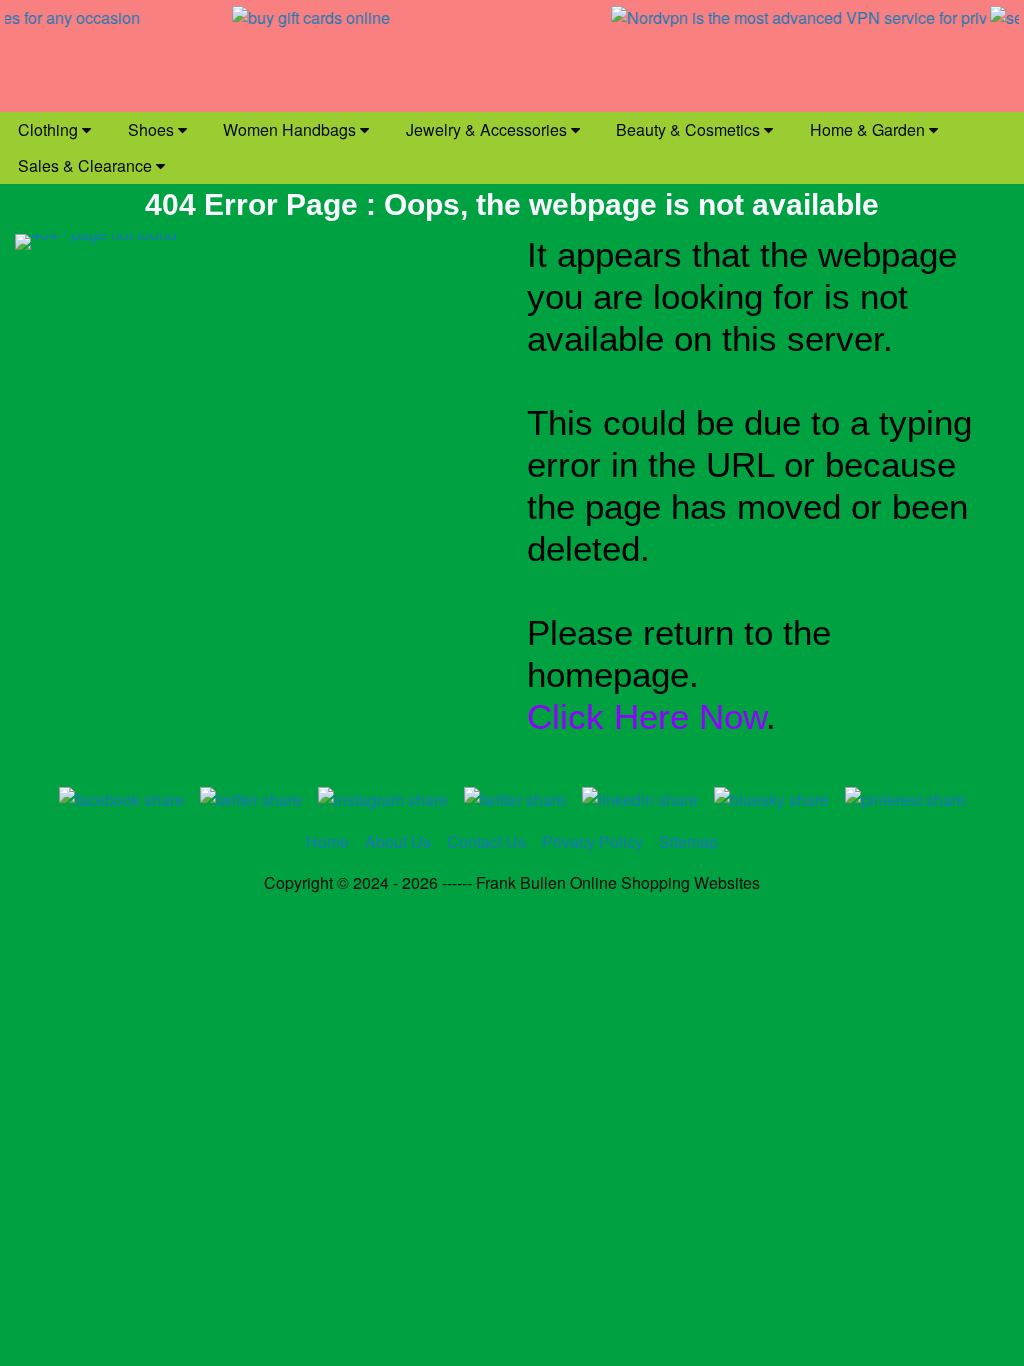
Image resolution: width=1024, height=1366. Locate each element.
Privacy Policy (592, 841)
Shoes (153, 129)
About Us (398, 841)
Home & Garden (869, 129)
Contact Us (486, 841)
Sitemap (688, 841)
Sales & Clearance (87, 165)
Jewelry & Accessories (488, 129)
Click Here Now (646, 716)
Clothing (50, 129)
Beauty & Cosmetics (690, 129)
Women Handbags (291, 129)
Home (327, 841)
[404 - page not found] (256, 509)
